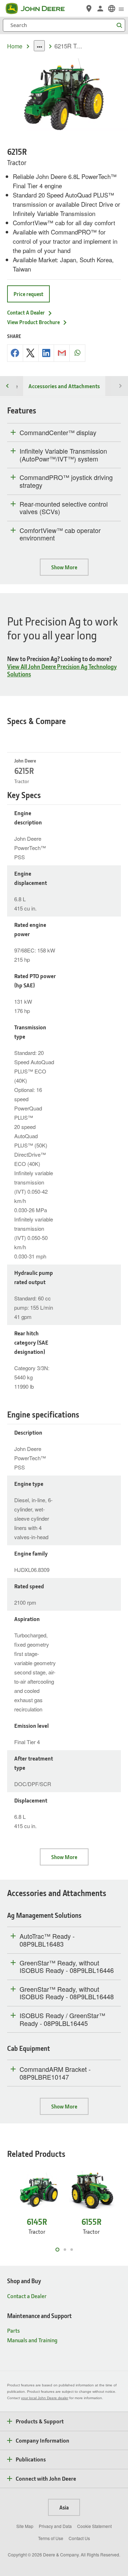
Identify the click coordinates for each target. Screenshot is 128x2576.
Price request (28, 294)
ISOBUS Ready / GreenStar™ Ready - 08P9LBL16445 (62, 2019)
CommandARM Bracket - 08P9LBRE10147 (55, 2073)
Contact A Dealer (26, 312)
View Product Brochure (33, 322)
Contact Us (79, 2538)
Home (15, 46)
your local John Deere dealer (45, 2398)
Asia (64, 2507)
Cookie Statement (94, 2526)
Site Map (25, 2526)
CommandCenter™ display (58, 433)
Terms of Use (51, 2538)
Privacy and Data (55, 2526)
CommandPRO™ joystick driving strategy (66, 481)
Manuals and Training (32, 2340)
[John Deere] (39, 9)
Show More (64, 567)
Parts (14, 2330)
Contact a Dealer (27, 2296)
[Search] (119, 25)
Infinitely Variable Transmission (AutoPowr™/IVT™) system (63, 455)
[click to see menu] (121, 9)
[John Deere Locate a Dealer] (89, 9)
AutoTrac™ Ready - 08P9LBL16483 (47, 1940)
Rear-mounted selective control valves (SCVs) (64, 508)
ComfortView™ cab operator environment (60, 534)
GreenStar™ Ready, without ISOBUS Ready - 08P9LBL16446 (67, 1967)
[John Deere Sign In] (100, 9)
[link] (112, 9)
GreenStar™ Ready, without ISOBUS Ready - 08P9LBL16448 (67, 1993)
